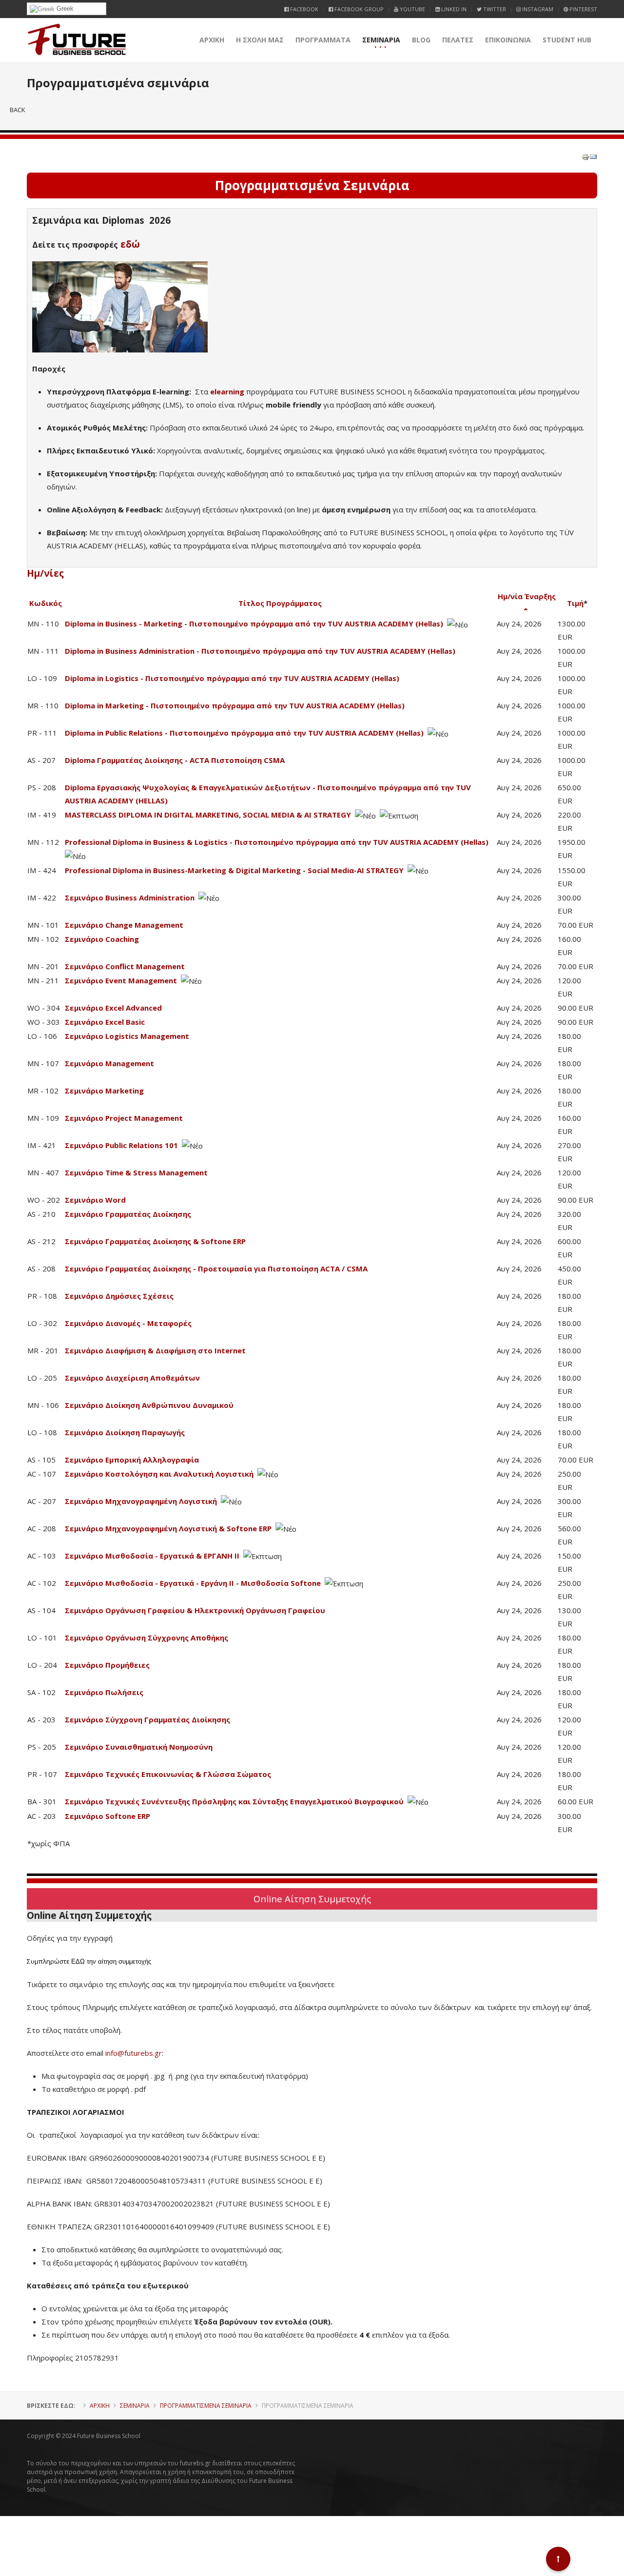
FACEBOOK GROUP (358, 9)
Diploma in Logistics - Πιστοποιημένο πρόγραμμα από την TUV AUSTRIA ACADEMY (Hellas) (232, 678)
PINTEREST (583, 9)
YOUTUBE (412, 9)
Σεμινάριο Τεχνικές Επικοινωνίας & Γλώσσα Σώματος (168, 1774)
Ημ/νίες (45, 573)
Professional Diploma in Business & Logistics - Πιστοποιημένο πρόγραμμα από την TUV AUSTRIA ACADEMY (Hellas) (277, 842)
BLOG (421, 40)
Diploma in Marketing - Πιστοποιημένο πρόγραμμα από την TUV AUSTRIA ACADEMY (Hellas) (235, 705)
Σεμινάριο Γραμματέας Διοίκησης (128, 1214)
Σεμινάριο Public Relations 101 (121, 1145)
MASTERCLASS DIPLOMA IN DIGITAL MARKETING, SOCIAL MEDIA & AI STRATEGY (208, 815)
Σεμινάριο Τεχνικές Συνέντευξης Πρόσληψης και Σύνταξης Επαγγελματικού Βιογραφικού (234, 1801)
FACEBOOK (303, 9)
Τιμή (575, 603)
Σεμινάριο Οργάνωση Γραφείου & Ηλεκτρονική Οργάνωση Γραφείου (195, 1610)
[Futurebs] (77, 40)
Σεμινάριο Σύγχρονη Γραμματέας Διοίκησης (147, 1719)
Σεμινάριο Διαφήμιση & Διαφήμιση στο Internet (155, 1350)
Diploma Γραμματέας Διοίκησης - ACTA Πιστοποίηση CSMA (175, 760)
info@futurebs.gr (134, 2053)
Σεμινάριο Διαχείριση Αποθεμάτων (132, 1378)
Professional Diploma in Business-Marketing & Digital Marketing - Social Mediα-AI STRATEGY (234, 870)
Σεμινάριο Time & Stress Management (136, 1172)
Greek (64, 9)
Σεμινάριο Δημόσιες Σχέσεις (119, 1296)
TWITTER (494, 9)
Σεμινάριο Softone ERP (107, 1816)
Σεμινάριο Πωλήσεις (104, 1692)
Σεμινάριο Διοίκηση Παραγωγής (125, 1432)
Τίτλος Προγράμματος (280, 603)
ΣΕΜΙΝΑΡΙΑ (381, 40)
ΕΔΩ (78, 1961)
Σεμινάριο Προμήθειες (107, 1665)
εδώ (130, 244)
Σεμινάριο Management (109, 1063)
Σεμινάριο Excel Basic (105, 1022)
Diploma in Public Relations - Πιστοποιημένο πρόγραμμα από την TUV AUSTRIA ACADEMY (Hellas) (244, 733)
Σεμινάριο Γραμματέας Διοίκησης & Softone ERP (155, 1241)
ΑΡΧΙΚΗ (212, 40)
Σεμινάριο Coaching (102, 939)
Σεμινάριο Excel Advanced (113, 1008)
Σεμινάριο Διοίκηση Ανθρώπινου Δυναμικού (149, 1405)
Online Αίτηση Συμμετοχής (312, 1899)
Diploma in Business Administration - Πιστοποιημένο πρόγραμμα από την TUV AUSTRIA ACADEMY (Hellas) (260, 651)
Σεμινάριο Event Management (121, 980)
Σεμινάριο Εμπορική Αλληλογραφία (132, 1460)
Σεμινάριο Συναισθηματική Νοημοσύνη (139, 1747)
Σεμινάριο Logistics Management (127, 1036)
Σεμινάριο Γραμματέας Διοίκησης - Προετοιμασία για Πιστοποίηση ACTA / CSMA (216, 1268)
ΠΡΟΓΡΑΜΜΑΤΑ (323, 40)
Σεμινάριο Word (95, 1200)
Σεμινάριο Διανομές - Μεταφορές (128, 1323)
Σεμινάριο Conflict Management (125, 966)
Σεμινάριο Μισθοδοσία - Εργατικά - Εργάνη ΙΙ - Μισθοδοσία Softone (193, 1583)
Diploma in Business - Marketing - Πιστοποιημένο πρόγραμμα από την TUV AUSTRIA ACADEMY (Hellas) (254, 624)
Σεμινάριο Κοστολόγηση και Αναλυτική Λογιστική (159, 1474)
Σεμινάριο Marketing (104, 1091)
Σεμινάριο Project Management (124, 1118)
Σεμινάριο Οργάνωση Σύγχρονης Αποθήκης (146, 1638)
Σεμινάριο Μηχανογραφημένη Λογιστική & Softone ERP (168, 1528)
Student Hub (567, 40)
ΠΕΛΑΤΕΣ (458, 40)
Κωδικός (46, 603)
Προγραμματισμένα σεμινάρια (206, 2406)
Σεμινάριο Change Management (124, 925)
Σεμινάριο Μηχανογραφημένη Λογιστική (141, 1501)
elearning (227, 391)
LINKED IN (453, 9)
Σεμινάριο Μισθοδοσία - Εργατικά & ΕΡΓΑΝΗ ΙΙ (152, 1556)
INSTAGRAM (537, 9)
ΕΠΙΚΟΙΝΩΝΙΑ (508, 40)
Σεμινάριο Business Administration (130, 898)
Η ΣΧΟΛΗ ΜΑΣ (260, 40)
